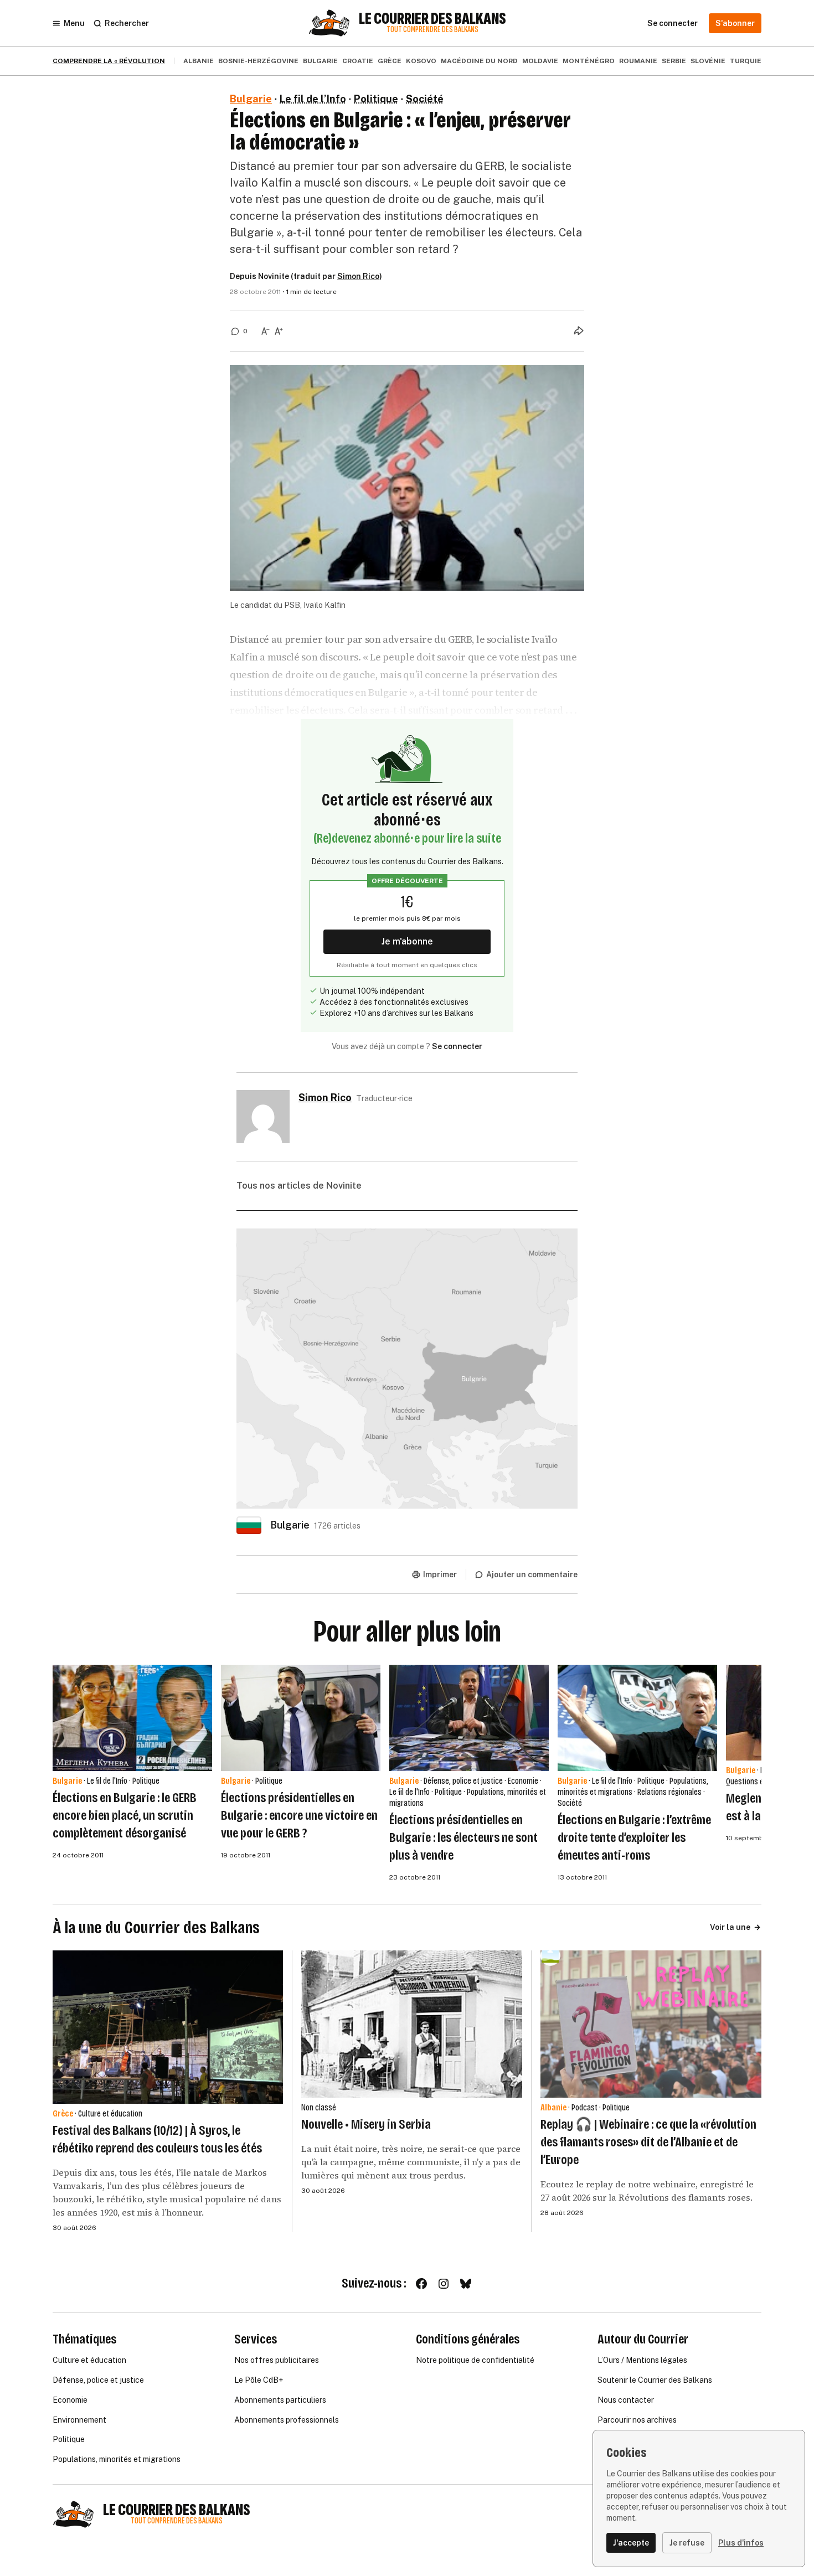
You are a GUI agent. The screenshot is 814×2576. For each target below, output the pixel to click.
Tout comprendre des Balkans (432, 30)
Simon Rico (358, 276)
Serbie (674, 61)
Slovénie (708, 61)
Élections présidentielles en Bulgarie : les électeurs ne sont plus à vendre (463, 1837)
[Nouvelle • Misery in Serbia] (412, 2024)
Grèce (390, 61)
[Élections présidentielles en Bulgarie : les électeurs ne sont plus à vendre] (469, 1718)
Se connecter (457, 1046)
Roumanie (638, 61)
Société (425, 99)
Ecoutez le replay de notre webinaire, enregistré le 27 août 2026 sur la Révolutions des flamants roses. (647, 2191)
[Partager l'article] (579, 331)
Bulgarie (320, 61)
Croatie (358, 61)
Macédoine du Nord (479, 61)
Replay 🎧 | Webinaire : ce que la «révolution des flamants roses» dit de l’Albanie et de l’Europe (648, 2142)
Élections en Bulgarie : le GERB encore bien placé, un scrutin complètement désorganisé (125, 1815)
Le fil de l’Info (313, 99)
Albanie (199, 61)
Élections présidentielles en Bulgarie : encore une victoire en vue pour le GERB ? (299, 1815)
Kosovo (421, 61)
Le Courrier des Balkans (432, 19)
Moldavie (540, 61)
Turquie (746, 61)
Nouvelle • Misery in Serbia (366, 2124)
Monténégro (589, 61)
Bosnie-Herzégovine (258, 61)
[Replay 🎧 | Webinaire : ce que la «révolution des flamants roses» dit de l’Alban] (651, 2024)
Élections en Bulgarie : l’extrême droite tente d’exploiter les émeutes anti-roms (634, 1837)
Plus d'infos (741, 2543)
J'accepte (631, 2543)
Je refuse (687, 2543)
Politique (376, 99)
